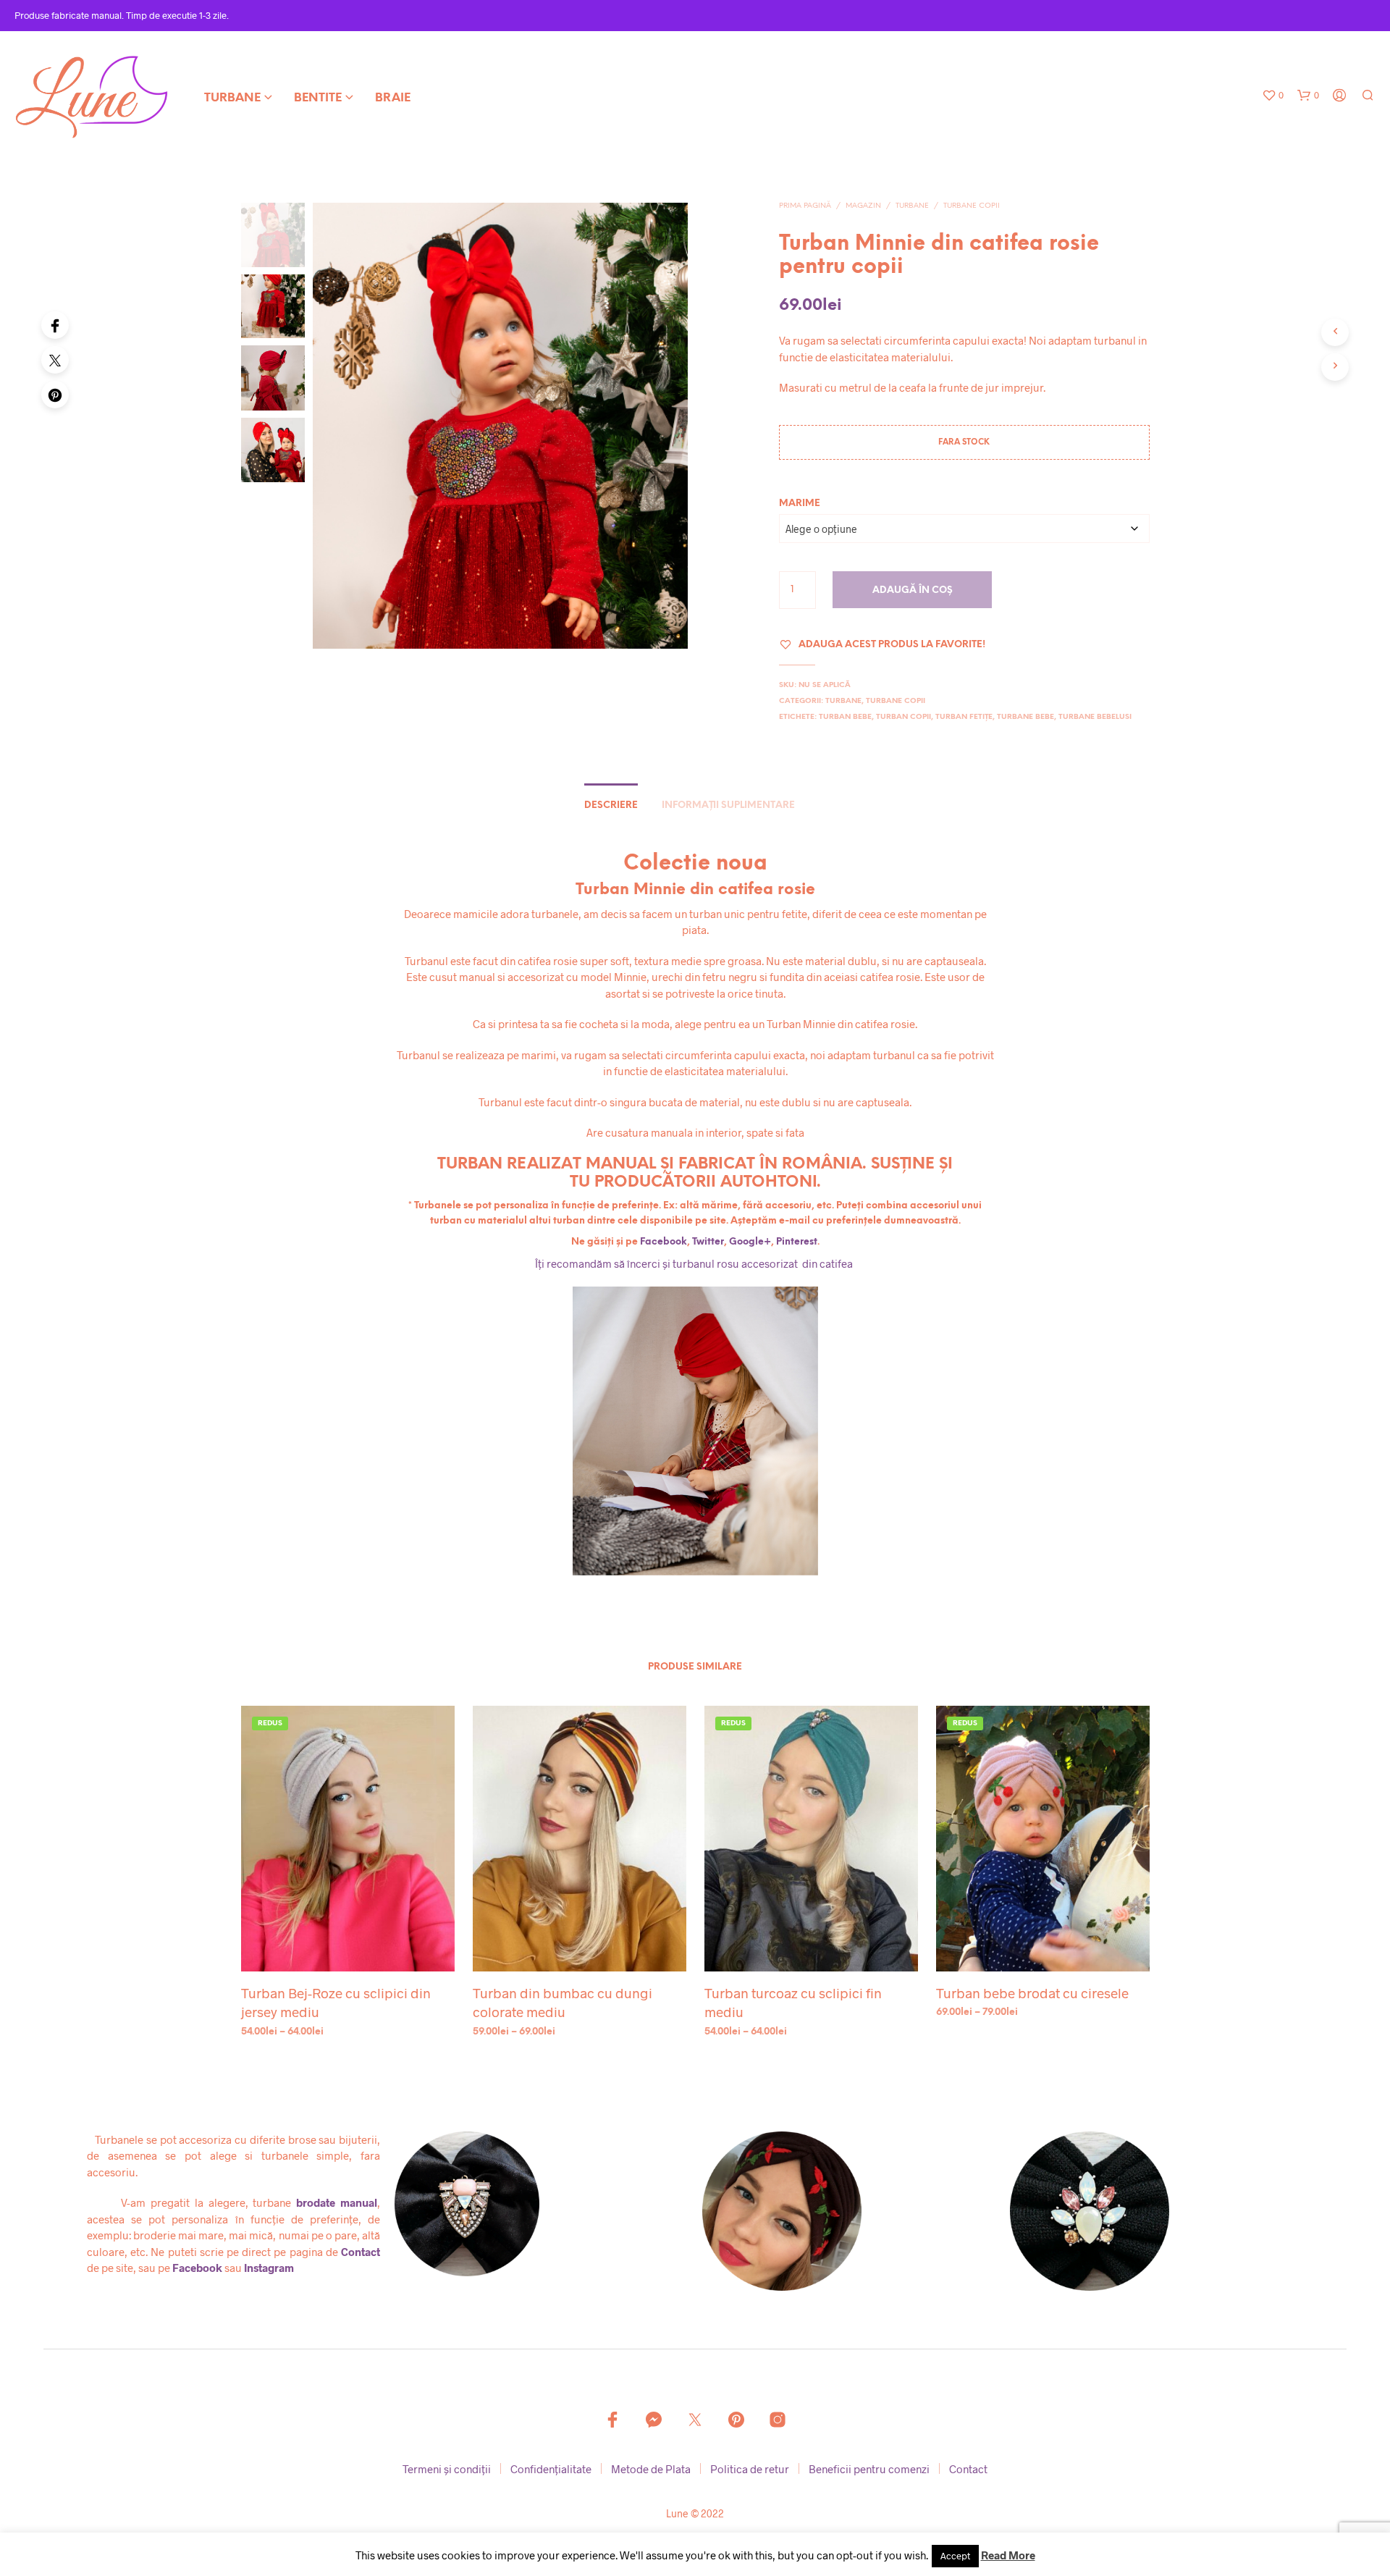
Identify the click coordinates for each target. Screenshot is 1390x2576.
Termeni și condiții (447, 2469)
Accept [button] (955, 2556)
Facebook (664, 1242)
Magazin (863, 206)
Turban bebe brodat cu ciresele (1032, 1993)
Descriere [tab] (611, 805)
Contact (361, 2252)
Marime (800, 504)
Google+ (750, 1242)
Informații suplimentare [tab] (728, 805)
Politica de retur (750, 2469)
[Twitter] (55, 360)
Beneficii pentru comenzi (869, 2469)
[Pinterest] (55, 395)
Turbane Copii (972, 206)
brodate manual (337, 2202)
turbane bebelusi (1095, 717)
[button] (1273, 96)
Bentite (318, 98)
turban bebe (845, 717)
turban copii (903, 717)
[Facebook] (55, 325)
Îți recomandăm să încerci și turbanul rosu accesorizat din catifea (695, 1263)
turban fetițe (964, 717)
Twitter (708, 1242)
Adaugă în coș (913, 590)
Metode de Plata (651, 2469)
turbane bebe (1025, 717)
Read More (1008, 2555)
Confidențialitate (551, 2469)
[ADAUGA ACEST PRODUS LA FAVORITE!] (347, 1944)
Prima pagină (805, 206)
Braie (393, 98)
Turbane (232, 98)
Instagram (269, 2268)
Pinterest (797, 1242)
